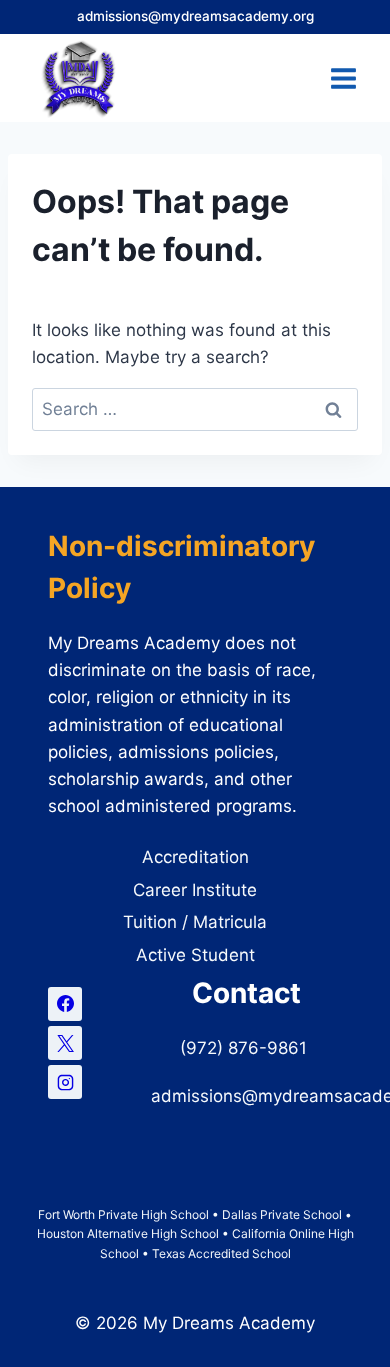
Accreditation (195, 857)
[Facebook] (65, 1004)
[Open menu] (343, 78)
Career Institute (195, 890)
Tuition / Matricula (195, 922)
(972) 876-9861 (246, 1048)
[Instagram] (65, 1082)
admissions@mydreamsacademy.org (195, 16)
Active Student (195, 955)
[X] (65, 1043)
